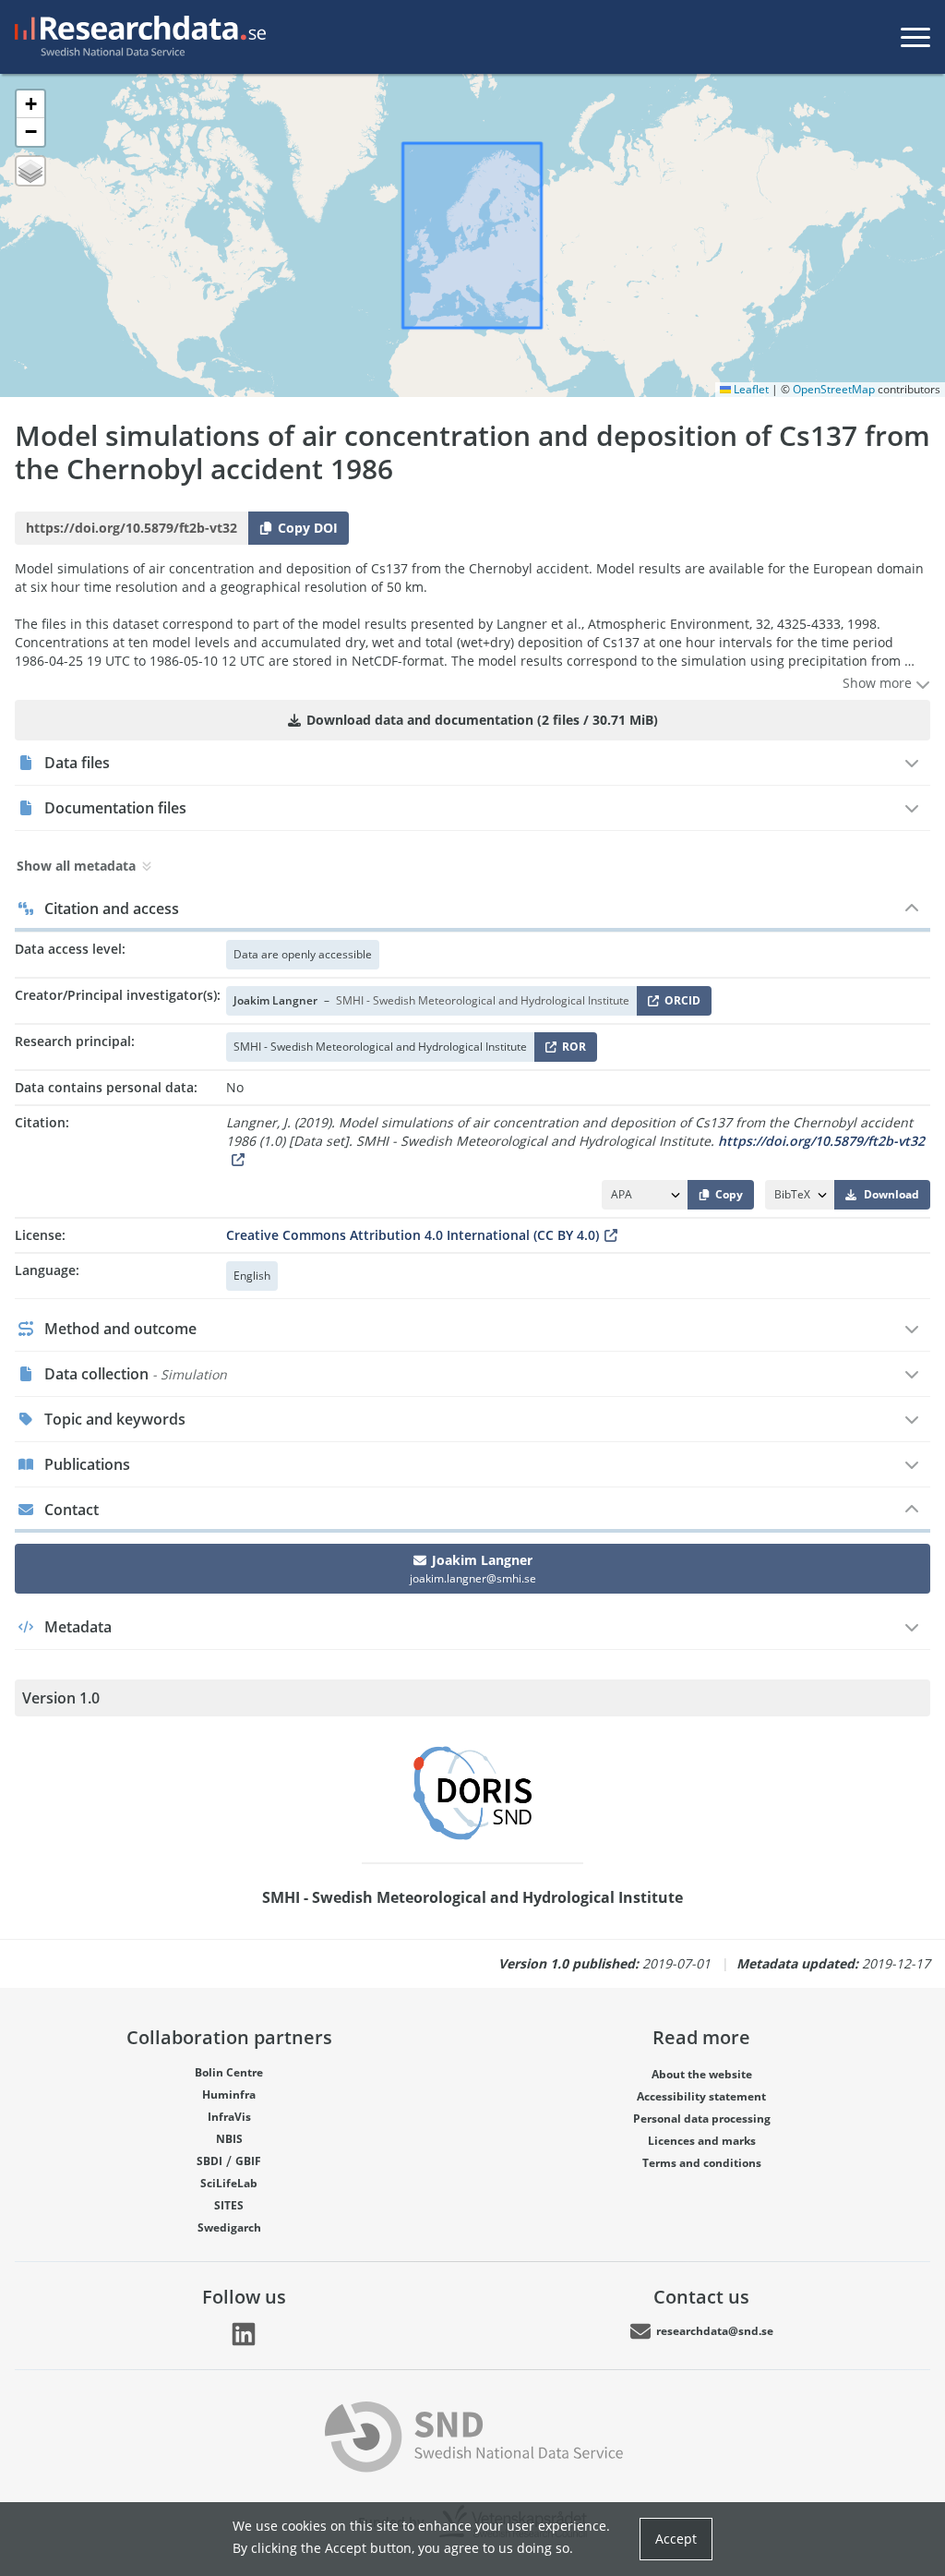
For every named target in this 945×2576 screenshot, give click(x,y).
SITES (229, 2205)
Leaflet (750, 389)
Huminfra (229, 2095)
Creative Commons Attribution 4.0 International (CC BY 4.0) (413, 1235)
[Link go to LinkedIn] (244, 2334)
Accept (676, 2539)
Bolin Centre (229, 2072)
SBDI (209, 2161)
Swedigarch (229, 2227)
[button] (30, 104)
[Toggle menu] (915, 37)
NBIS (229, 2139)
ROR (571, 1050)
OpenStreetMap (834, 389)
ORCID (679, 1004)
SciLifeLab (229, 2183)
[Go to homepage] (137, 37)
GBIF (248, 2161)
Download (891, 1194)
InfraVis (229, 2117)
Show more (879, 683)
